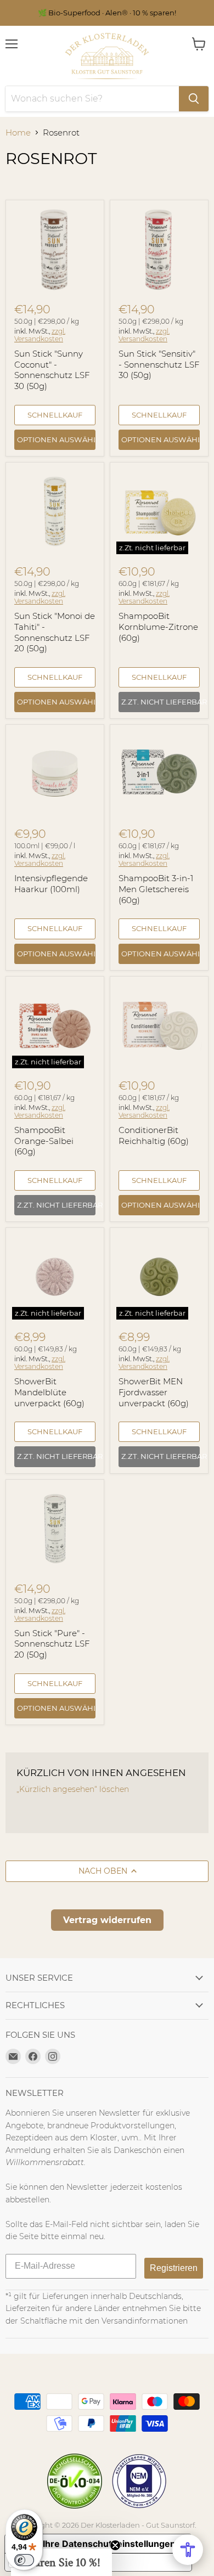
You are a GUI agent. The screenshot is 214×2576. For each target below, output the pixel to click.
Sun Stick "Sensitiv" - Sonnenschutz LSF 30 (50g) (159, 364)
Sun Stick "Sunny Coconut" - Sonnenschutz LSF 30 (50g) (52, 370)
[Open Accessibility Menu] (188, 2550)
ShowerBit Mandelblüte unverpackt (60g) (49, 1392)
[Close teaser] (115, 2545)
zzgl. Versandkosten (40, 335)
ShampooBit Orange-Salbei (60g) (44, 1141)
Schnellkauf (55, 415)
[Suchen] (194, 99)
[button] (61, 2562)
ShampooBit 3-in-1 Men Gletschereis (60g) (156, 889)
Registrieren (174, 2268)
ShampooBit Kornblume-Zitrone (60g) (158, 627)
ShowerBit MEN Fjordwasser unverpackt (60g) (154, 1392)
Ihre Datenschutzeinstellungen (109, 2544)
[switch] (24, 2560)
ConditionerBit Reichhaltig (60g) (154, 1135)
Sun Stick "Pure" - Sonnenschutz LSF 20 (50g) (52, 1644)
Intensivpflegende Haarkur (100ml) (51, 884)
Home (18, 133)
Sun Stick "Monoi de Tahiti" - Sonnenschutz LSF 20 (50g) (55, 632)
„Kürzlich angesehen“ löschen (73, 1789)
